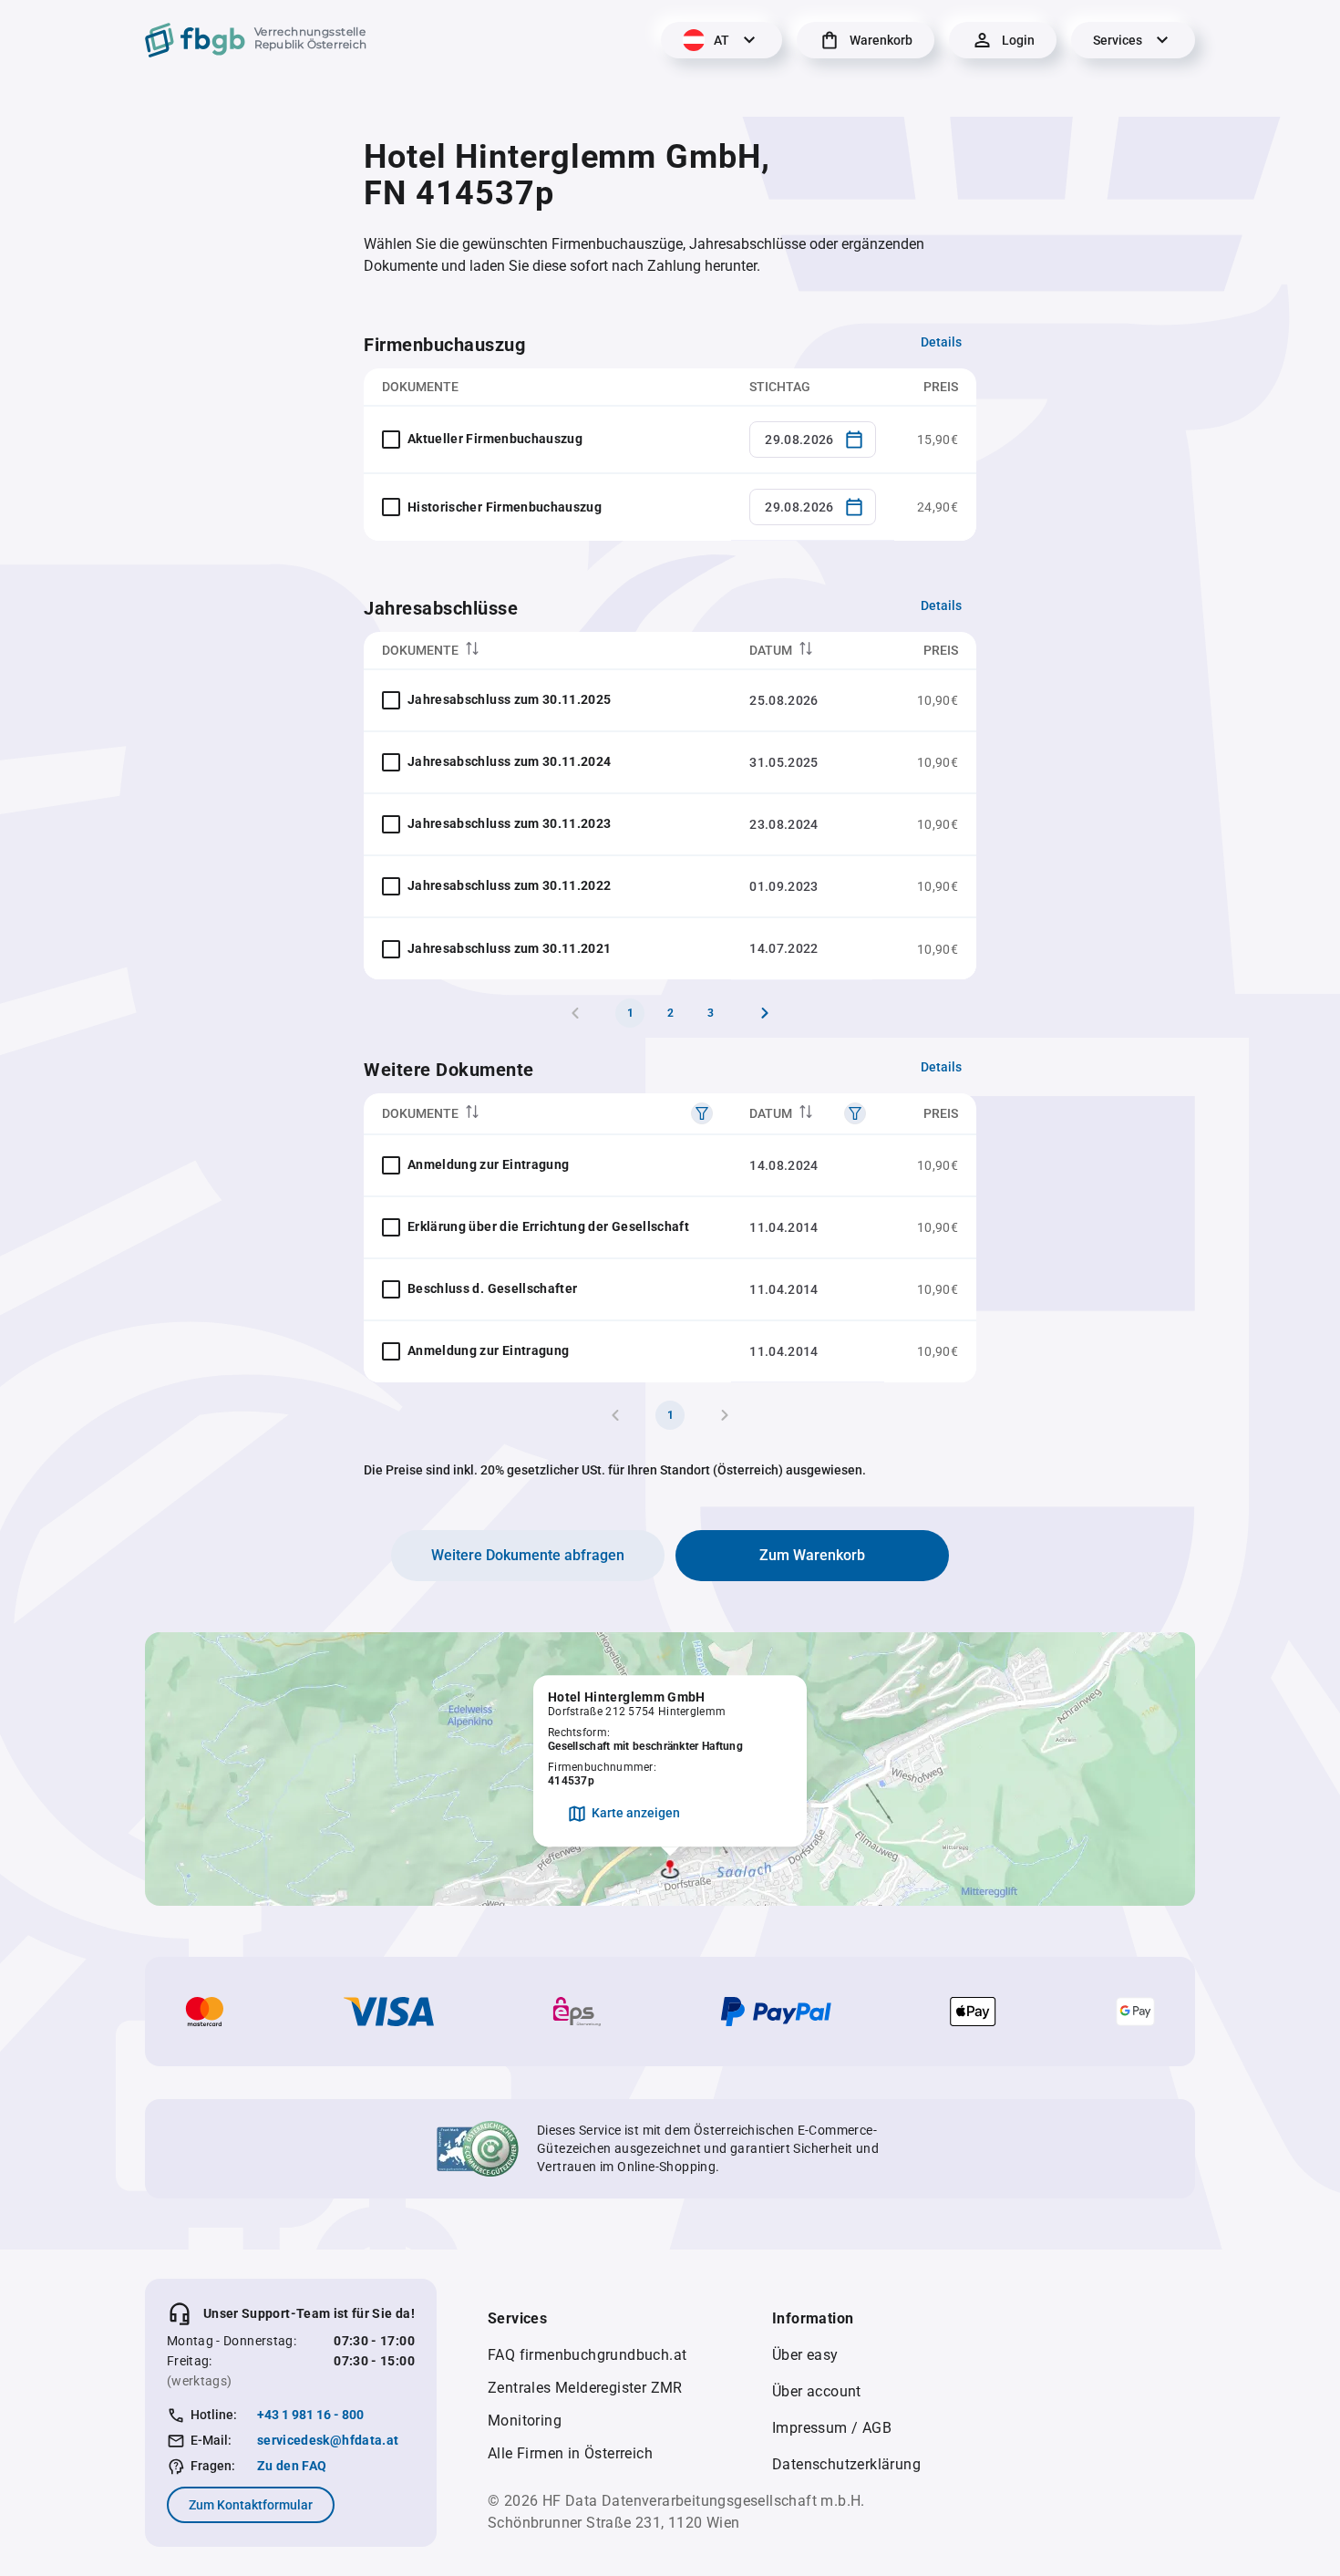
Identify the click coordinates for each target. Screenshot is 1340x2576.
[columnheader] (547, 651)
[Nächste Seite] (765, 1013)
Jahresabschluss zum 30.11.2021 (510, 948)
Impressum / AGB (832, 2428)
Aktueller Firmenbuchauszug (495, 439)
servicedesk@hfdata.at (328, 2440)
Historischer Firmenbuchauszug (505, 507)
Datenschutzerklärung (846, 2464)
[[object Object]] (702, 1113)
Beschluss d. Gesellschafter (492, 1288)
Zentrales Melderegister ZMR (585, 2388)
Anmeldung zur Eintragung (488, 1164)
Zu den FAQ (292, 2466)
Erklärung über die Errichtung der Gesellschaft (548, 1226)
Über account (817, 2391)
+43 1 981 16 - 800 (310, 2415)
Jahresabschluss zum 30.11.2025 (510, 699)
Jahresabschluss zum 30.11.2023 (510, 823)
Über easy (805, 2355)
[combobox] (813, 440)
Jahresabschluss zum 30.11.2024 (510, 761)
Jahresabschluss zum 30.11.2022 (510, 885)
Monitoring (525, 2421)
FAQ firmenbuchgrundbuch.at (587, 2355)
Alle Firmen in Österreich (570, 2453)
